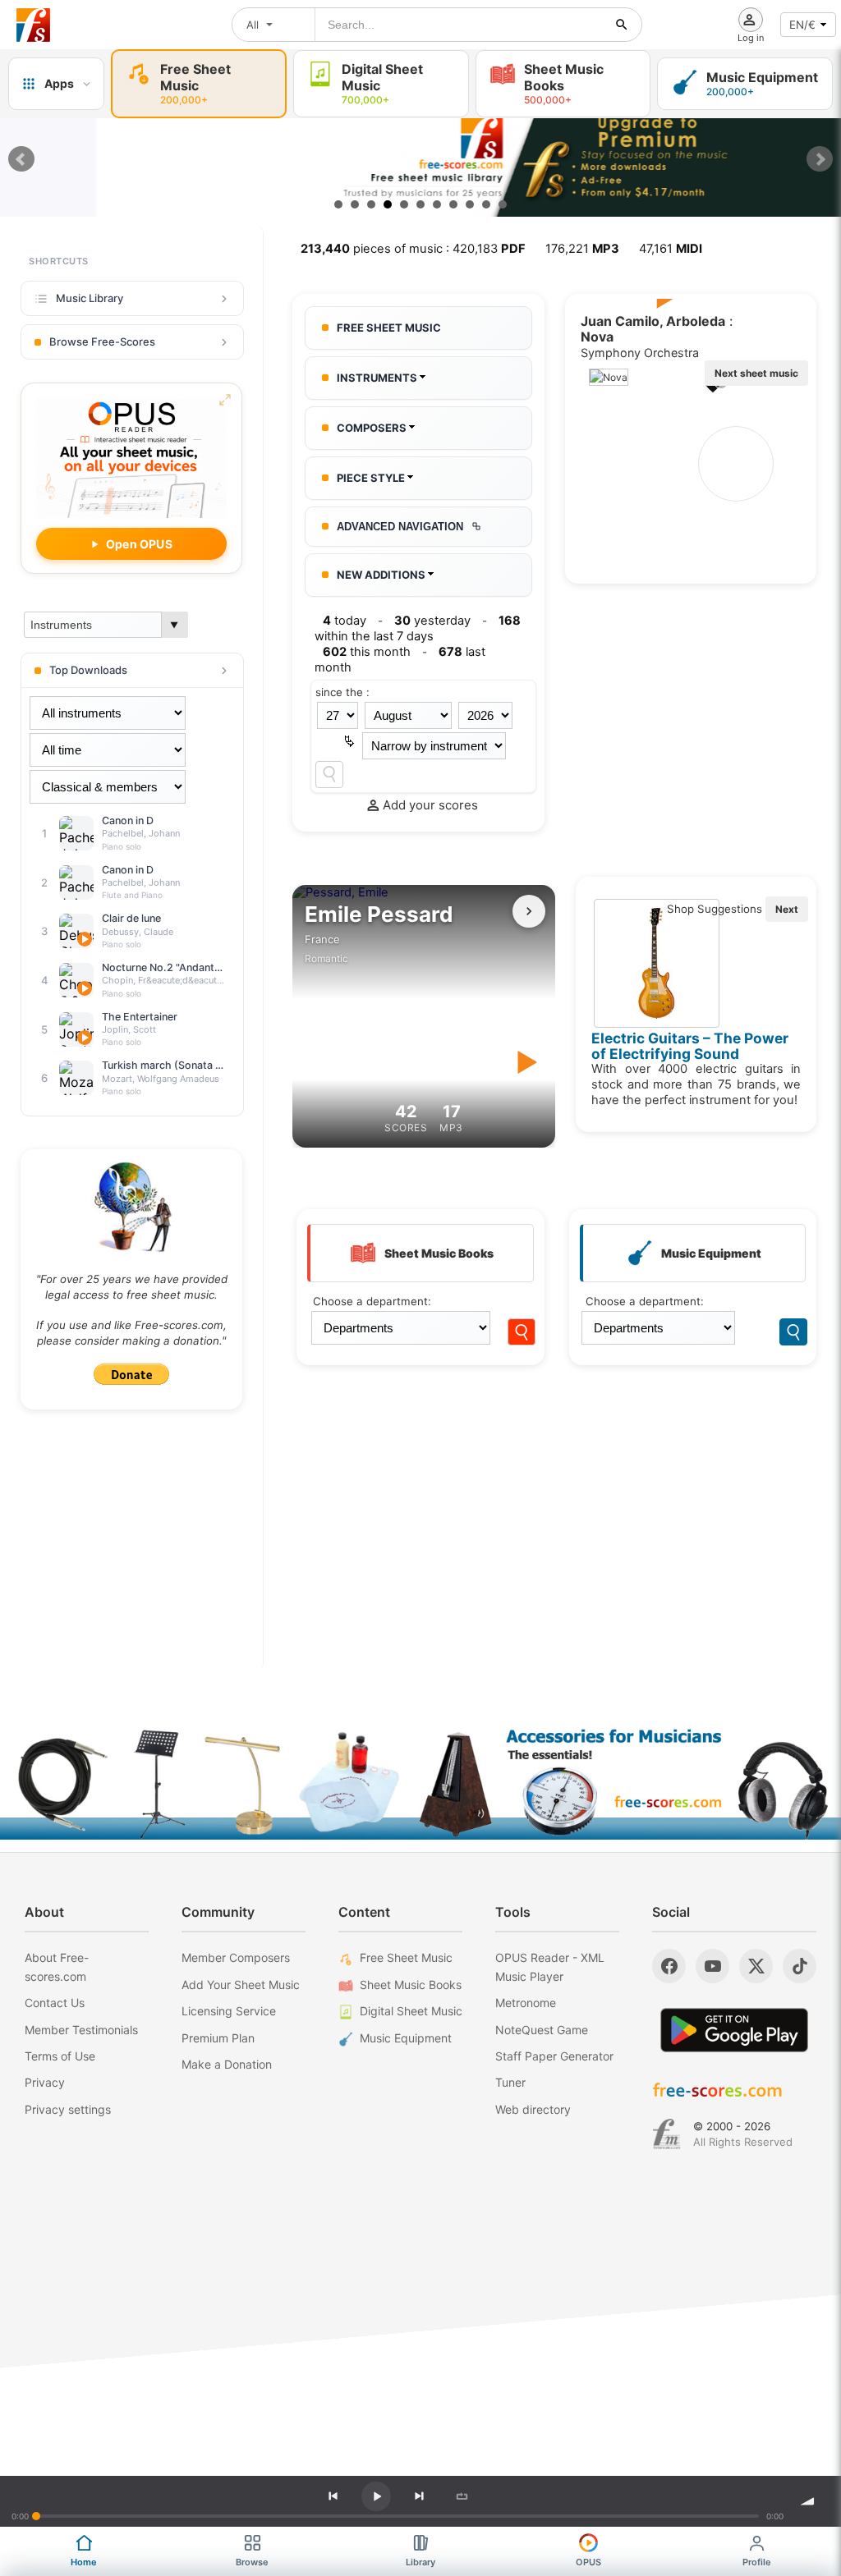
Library (420, 2562)
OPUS (588, 2562)
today (345, 621)
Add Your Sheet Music (241, 1985)
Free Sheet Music (406, 1957)
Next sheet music (756, 373)
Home (84, 2562)
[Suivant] (529, 911)
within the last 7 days (418, 628)
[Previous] (333, 2496)
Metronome (526, 2003)
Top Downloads (88, 670)
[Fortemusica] (666, 2134)
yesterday (432, 621)
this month (367, 652)
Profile (757, 2562)
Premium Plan (218, 2038)
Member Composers (236, 1957)
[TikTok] (800, 1966)
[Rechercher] (622, 25)
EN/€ (802, 25)
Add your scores (430, 805)
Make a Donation (227, 2064)
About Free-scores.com (57, 1966)
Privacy (45, 2082)
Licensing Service (229, 2011)
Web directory (533, 2109)
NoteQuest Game (542, 2030)
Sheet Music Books (411, 1985)
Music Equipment (406, 2038)
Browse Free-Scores (102, 341)
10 (486, 204)
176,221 (582, 249)
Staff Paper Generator (554, 2056)
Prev (21, 159)
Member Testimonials (81, 2030)
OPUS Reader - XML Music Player (550, 1966)
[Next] (419, 2496)
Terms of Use (60, 2056)
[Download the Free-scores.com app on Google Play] (734, 2030)
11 (503, 204)
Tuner (510, 2082)
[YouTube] (712, 1966)
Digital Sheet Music (411, 2011)
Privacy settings (68, 2109)
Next (820, 159)
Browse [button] (252, 2562)
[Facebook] (669, 1966)
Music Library (90, 298)
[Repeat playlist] (462, 2496)
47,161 (671, 249)
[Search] (329, 775)
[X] (756, 1966)
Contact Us (55, 2003)
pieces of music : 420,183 (413, 249)
